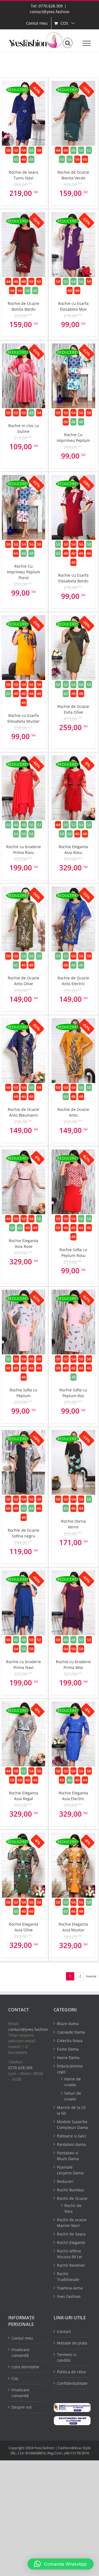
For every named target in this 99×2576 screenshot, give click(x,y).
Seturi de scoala (73, 2096)
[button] (61, 2564)
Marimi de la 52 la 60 (71, 2110)
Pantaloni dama (71, 2144)
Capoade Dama (71, 2032)
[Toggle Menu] (87, 43)
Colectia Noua (70, 2041)
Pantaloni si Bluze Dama (68, 2156)
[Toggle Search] (68, 43)
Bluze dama (68, 2024)
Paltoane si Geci (71, 2136)
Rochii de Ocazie (72, 2198)
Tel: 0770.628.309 (47, 6)
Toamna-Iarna (70, 2288)
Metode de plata (72, 2343)
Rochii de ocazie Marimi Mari (72, 2223)
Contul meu (22, 2338)
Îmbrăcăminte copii (70, 2069)
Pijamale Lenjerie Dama (70, 2170)
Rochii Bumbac (71, 2190)
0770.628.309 (20, 2068)
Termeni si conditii (67, 2357)
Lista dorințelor (26, 2367)
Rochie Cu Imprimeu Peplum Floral (24, 572)
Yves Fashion (69, 2296)
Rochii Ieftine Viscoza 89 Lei (70, 2254)
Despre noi (22, 2407)
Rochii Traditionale (68, 2277)
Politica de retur (72, 2372)
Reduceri (65, 2181)
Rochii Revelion (71, 2265)
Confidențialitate (72, 2383)
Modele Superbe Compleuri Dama (72, 2125)
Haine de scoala (73, 2082)
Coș (15, 2378)
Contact (64, 2331)
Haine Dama (68, 2058)
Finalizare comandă (20, 2352)
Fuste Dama (68, 2049)
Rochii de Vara (73, 2208)
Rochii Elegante (71, 2242)
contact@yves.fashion (50, 12)
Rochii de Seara (71, 2234)
